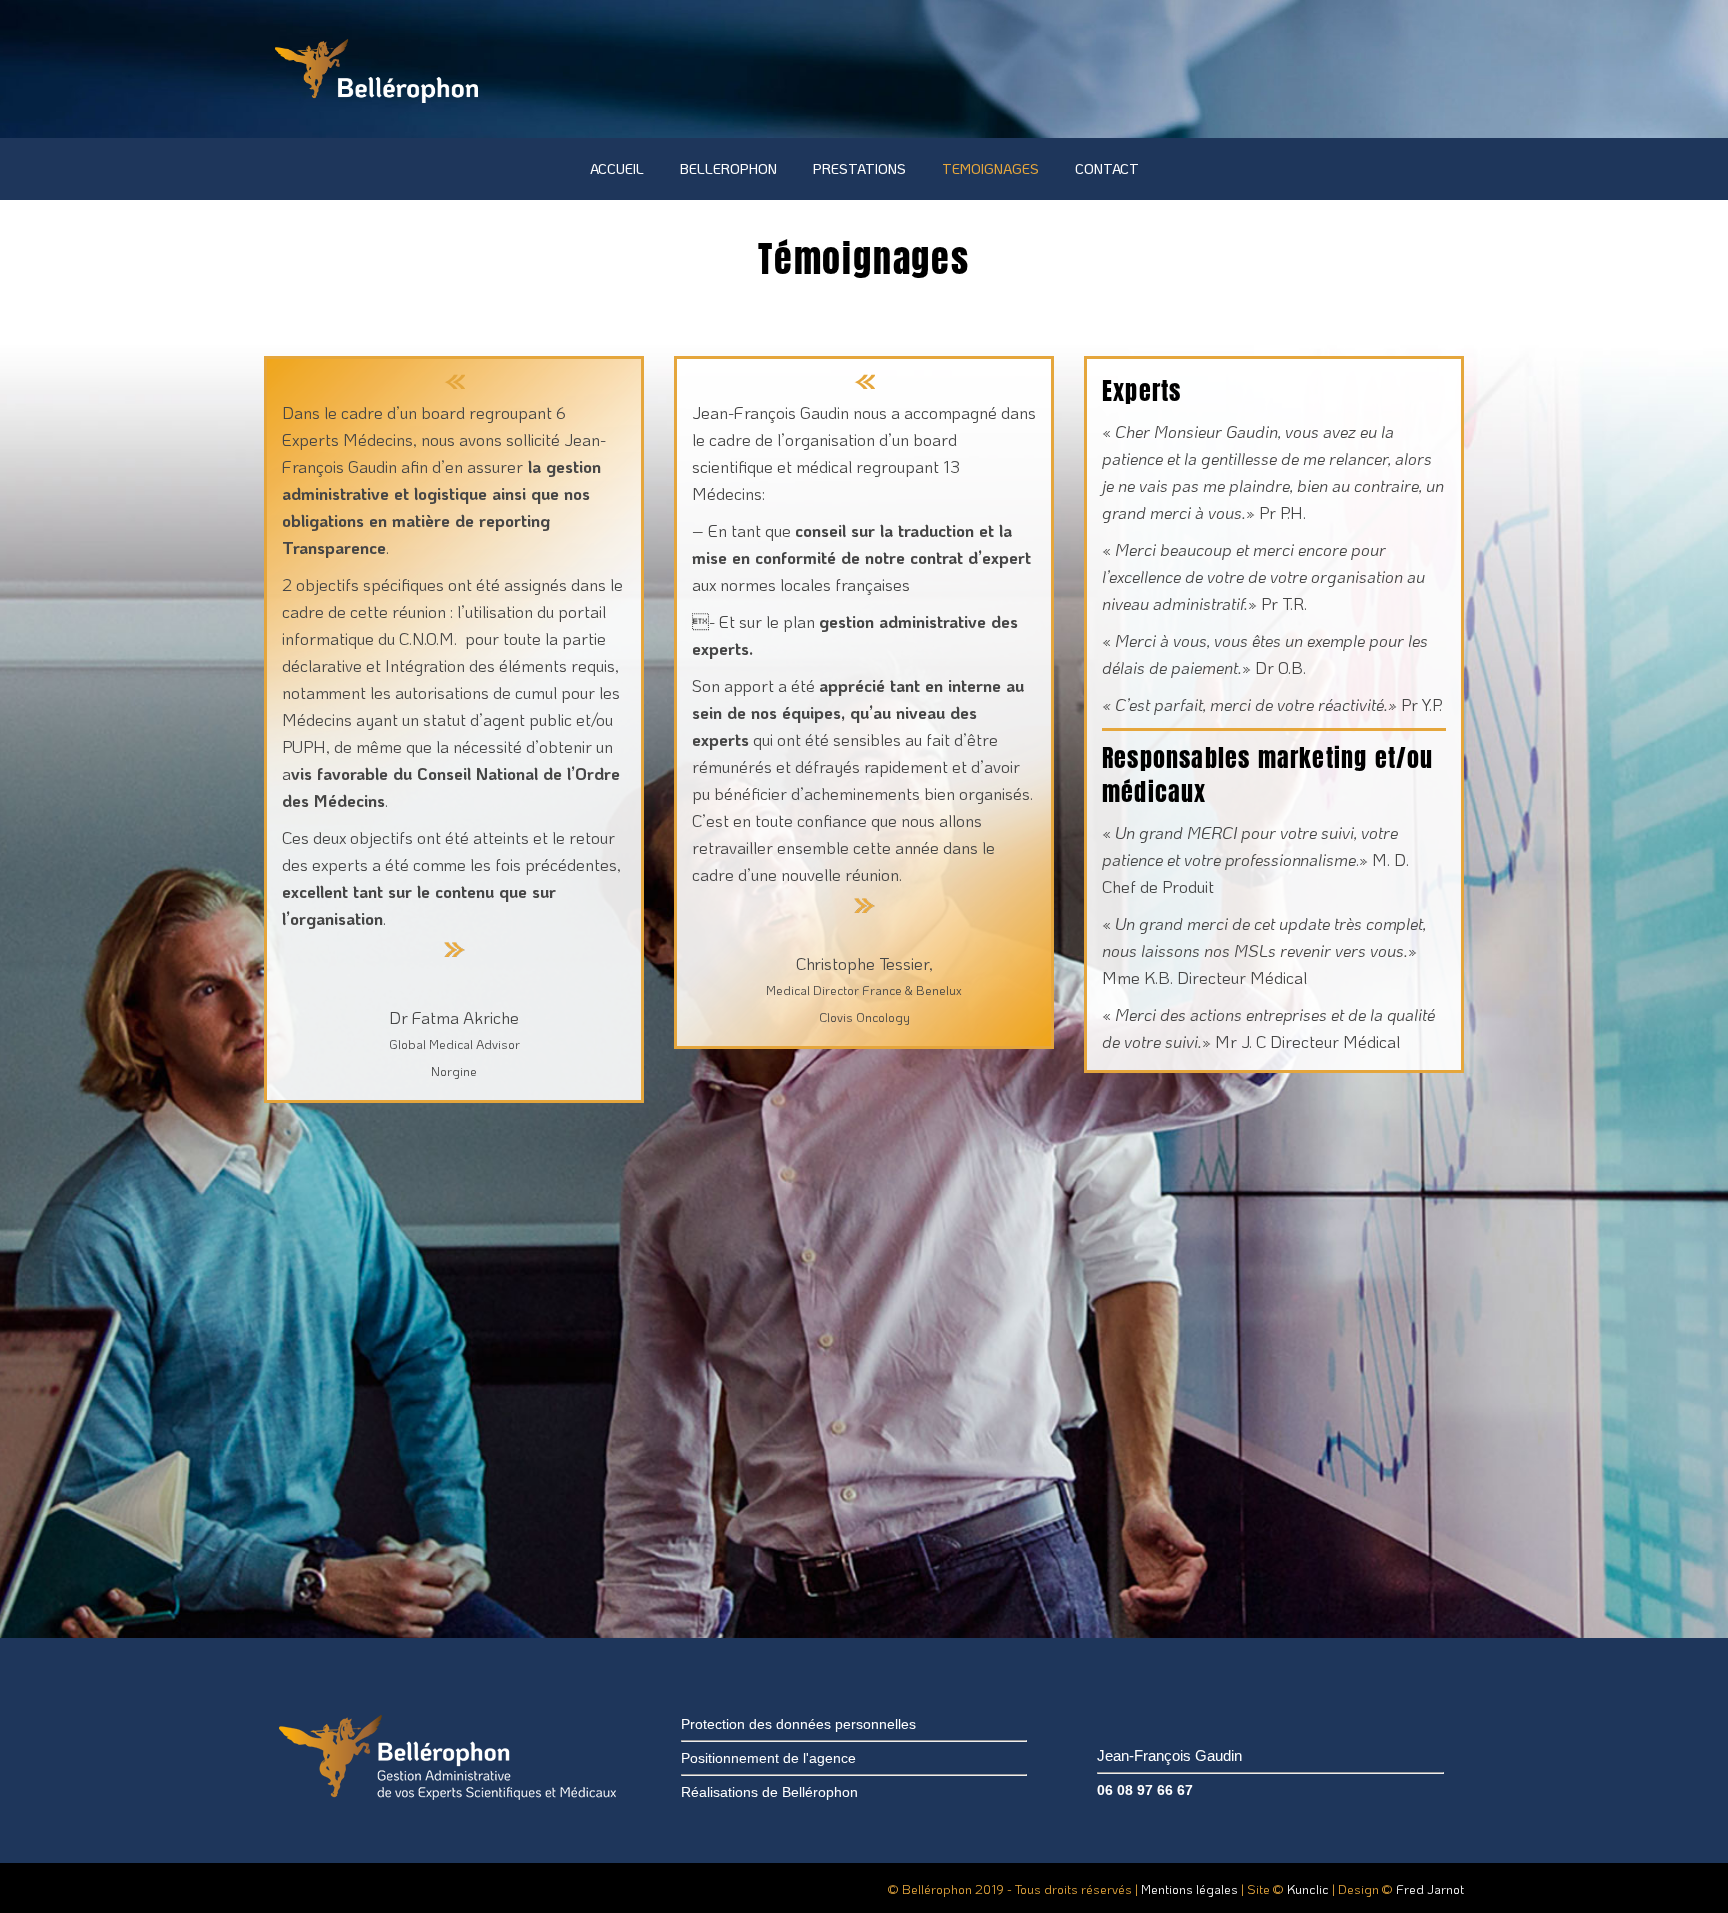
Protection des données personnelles (798, 1724)
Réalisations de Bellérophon (769, 1792)
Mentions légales (1189, 1888)
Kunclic (1308, 1888)
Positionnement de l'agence (768, 1758)
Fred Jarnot (1430, 1888)
